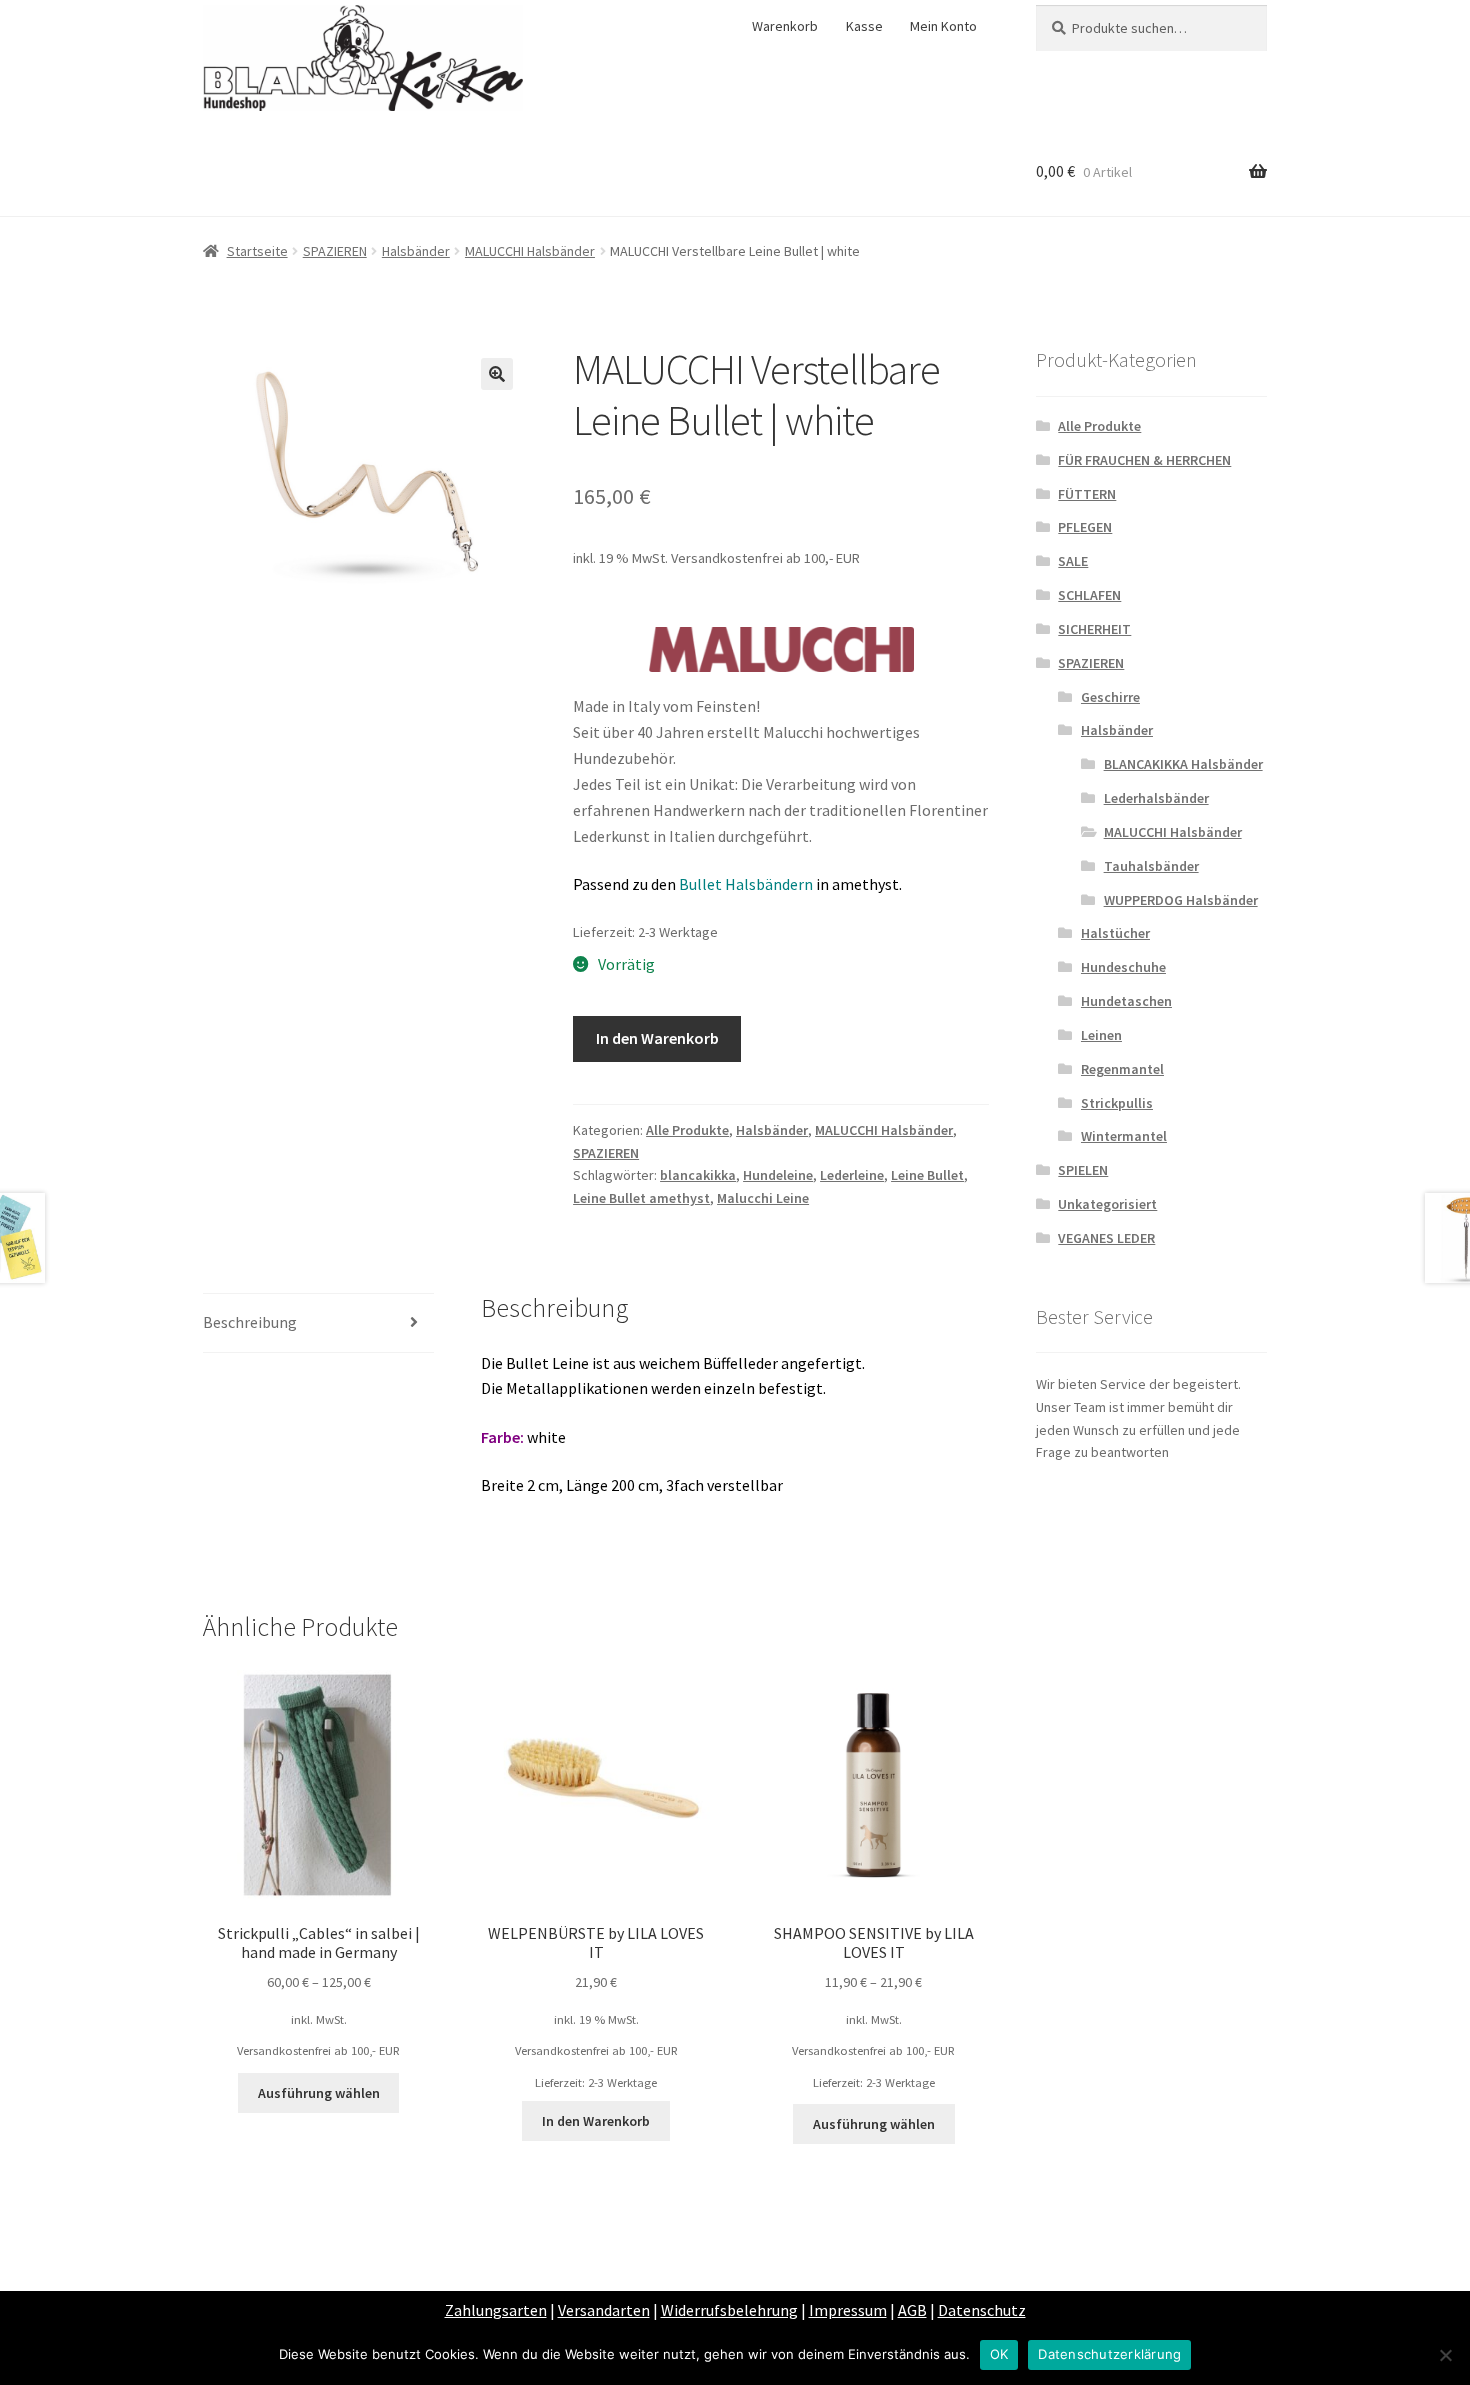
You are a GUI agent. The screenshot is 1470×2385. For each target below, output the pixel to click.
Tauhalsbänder (1151, 866)
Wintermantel (1124, 1136)
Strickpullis (1117, 1103)
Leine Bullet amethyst (641, 1198)
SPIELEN (1083, 1170)
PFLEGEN (1085, 527)
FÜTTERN (1087, 494)
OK (999, 2354)
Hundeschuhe (1123, 967)
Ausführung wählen (319, 2093)
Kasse (864, 26)
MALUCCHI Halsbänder (530, 251)
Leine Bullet (927, 1175)
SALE (1073, 561)
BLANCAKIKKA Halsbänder (1183, 764)
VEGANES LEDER (1106, 1238)
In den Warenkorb (657, 1038)
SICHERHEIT (1094, 629)
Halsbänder (416, 251)
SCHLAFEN (1089, 595)
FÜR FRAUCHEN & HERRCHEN (1144, 460)
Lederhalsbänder (1156, 798)
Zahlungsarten (496, 2310)
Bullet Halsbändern (746, 884)
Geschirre (1110, 697)
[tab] (318, 1323)
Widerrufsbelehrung (729, 2310)
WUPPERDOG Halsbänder (1181, 900)
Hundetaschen (1126, 1001)
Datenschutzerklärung (1109, 2354)
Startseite (257, 251)
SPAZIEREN (335, 251)
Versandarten (604, 2310)
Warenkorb (785, 26)
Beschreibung (250, 1322)
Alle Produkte (687, 1130)
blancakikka (698, 1175)
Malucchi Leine (763, 1198)
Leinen (1101, 1035)
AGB (912, 2310)
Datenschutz (982, 2310)
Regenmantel (1122, 1069)
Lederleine (852, 1175)
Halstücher (1115, 933)
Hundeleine (778, 1175)
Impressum (848, 2310)
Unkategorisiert (1107, 1204)
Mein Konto (943, 26)
